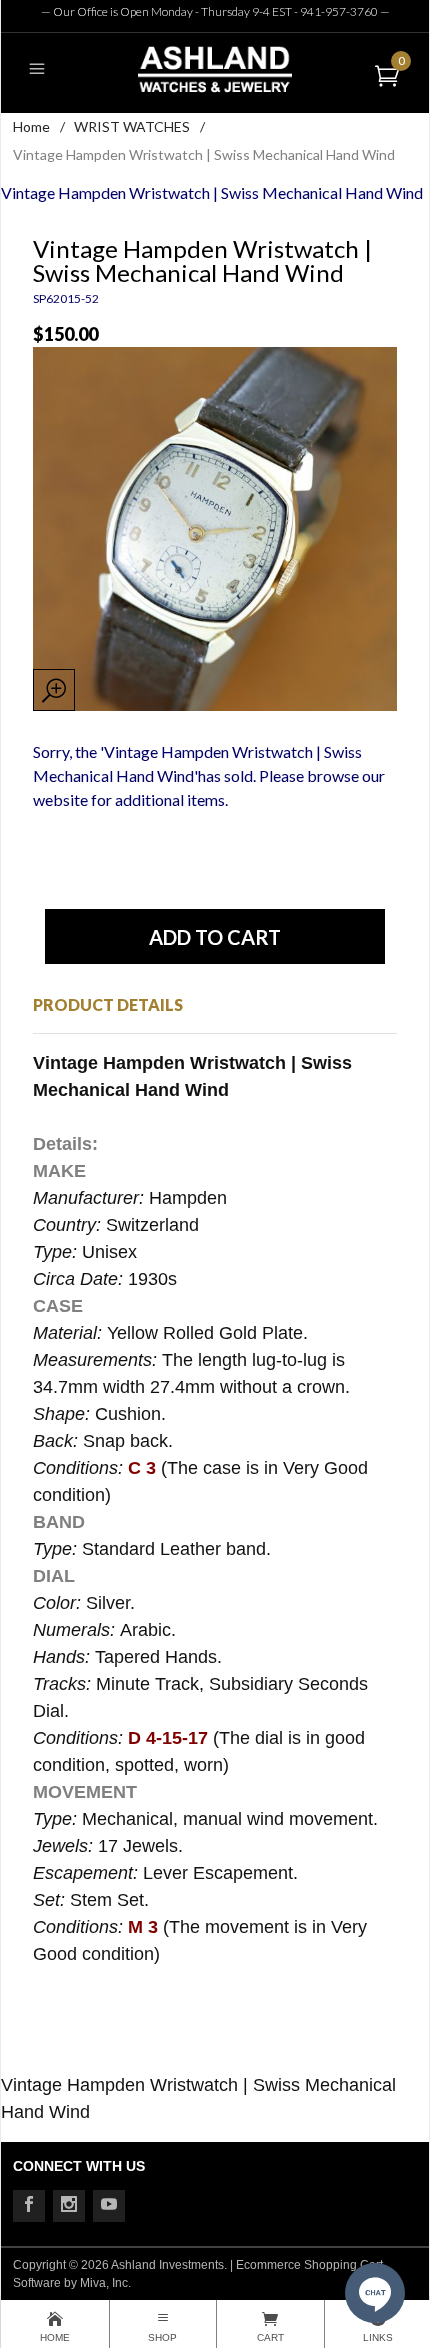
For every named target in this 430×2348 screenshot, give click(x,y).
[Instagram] (69, 2206)
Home (31, 126)
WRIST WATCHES (132, 126)
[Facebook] (29, 2206)
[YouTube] (109, 2206)
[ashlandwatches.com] (215, 68)
